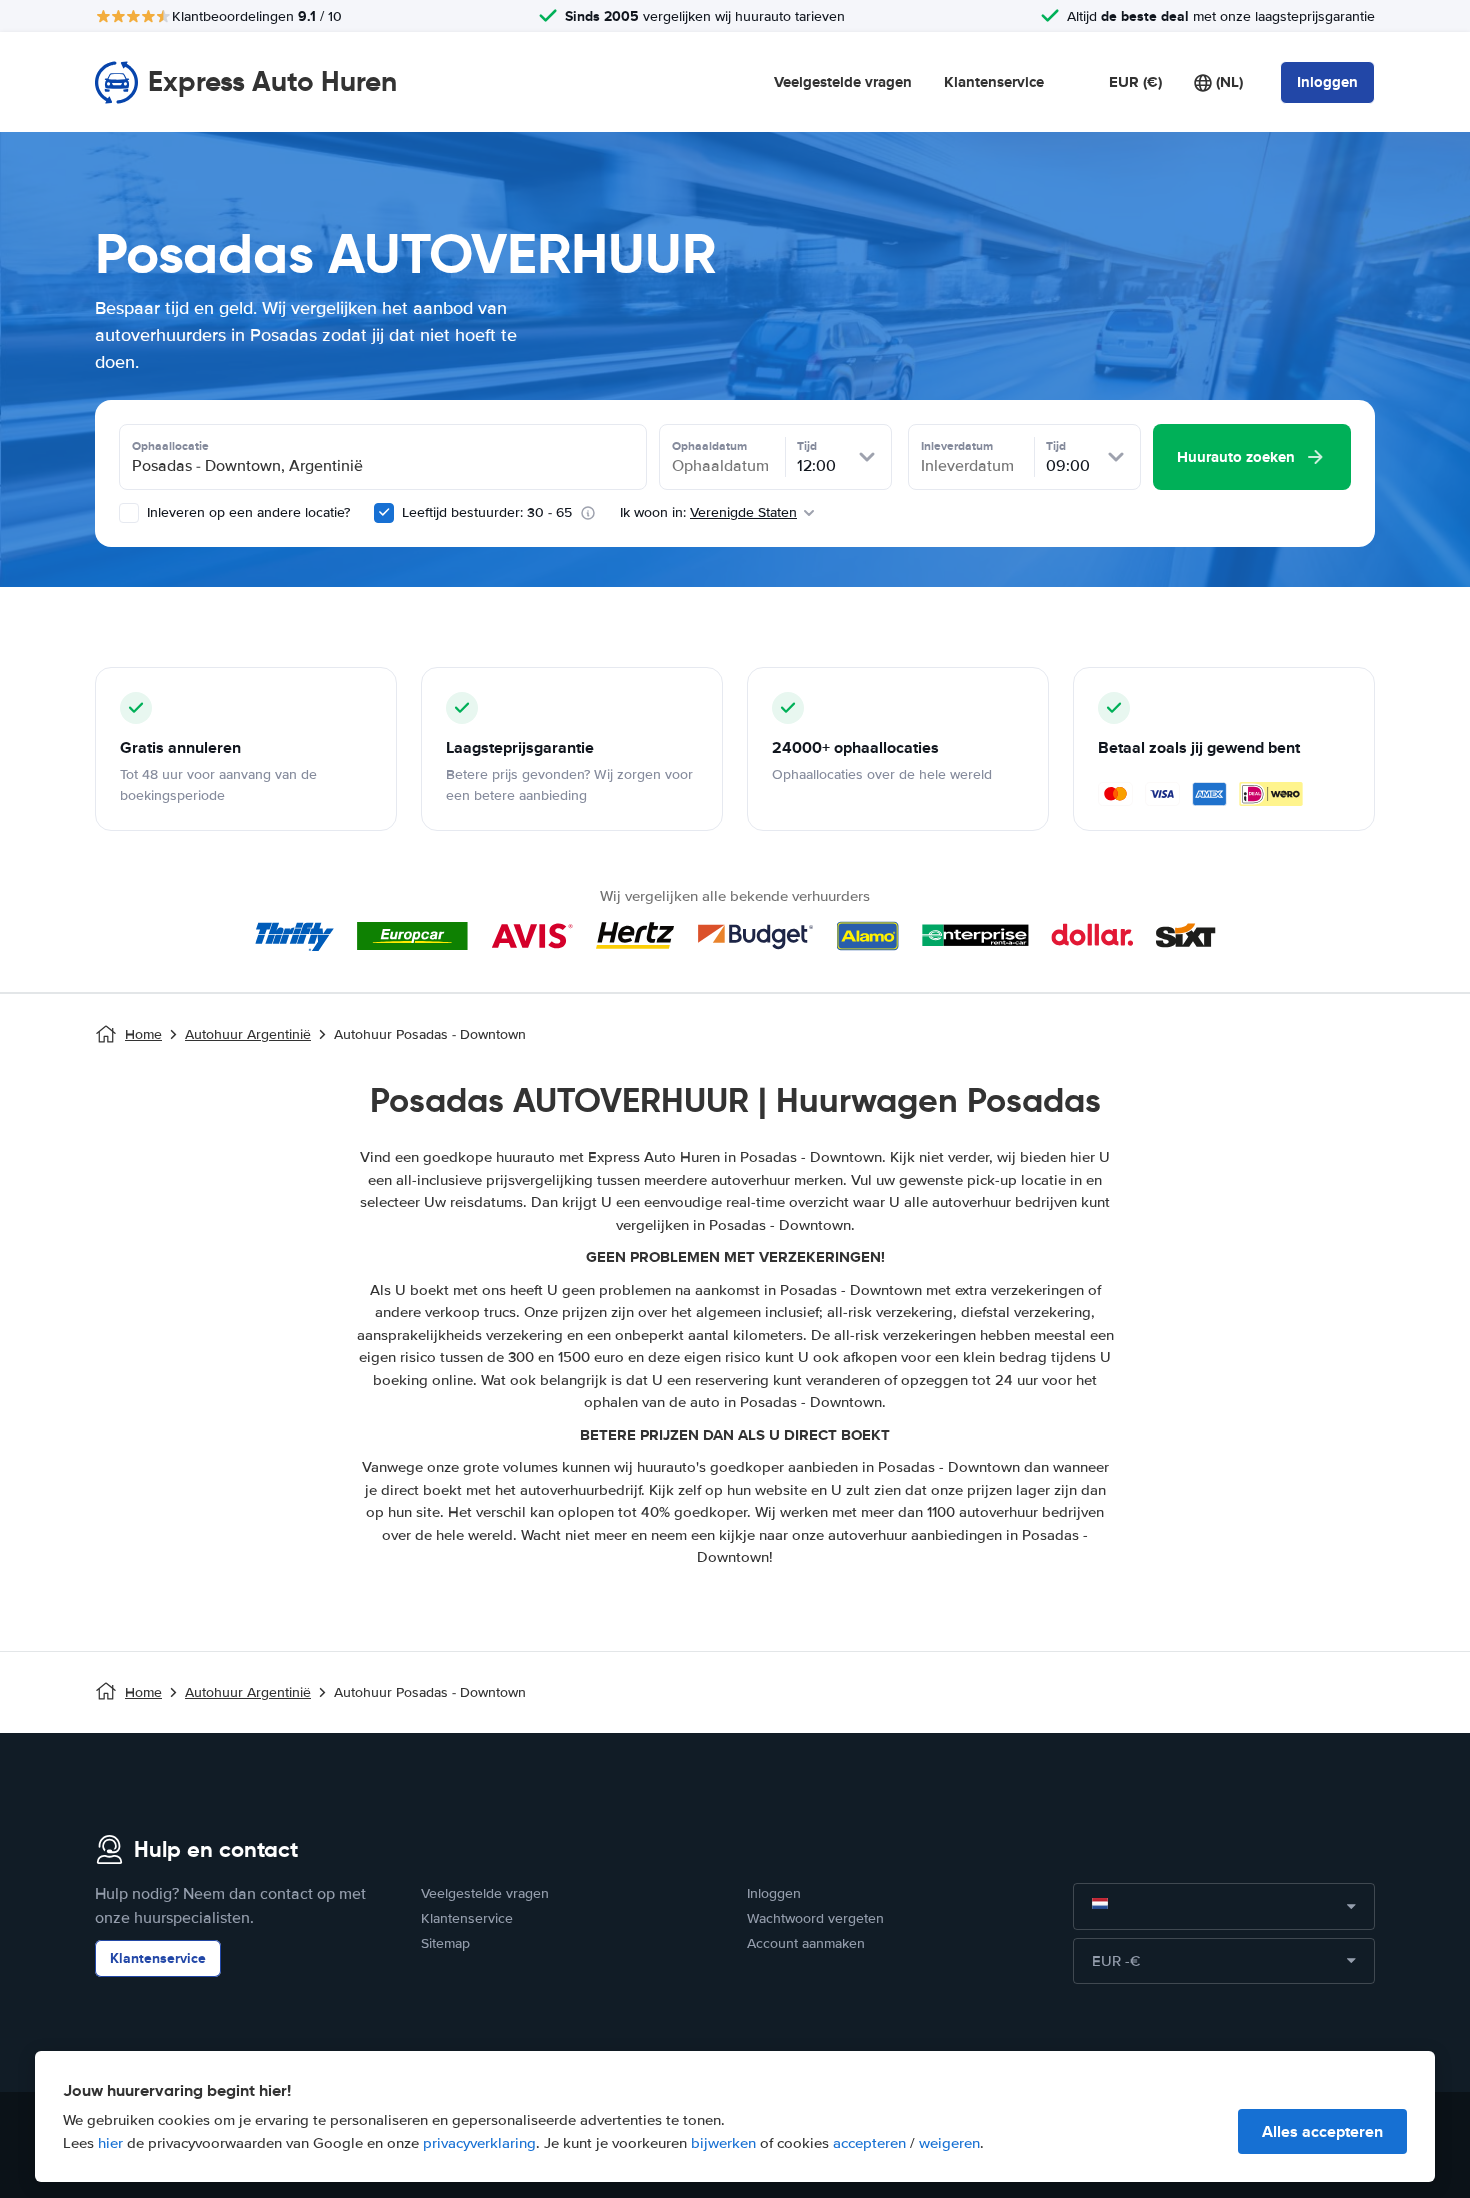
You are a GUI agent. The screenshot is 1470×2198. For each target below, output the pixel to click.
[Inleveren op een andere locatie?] (129, 513)
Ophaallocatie (170, 446)
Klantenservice (994, 82)
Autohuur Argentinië (248, 1034)
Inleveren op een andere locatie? (246, 512)
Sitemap (445, 1943)
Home (143, 1034)
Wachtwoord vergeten (815, 1918)
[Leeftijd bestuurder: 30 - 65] (384, 513)
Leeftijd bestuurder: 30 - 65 (487, 512)
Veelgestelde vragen (843, 82)
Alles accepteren (1322, 2131)
